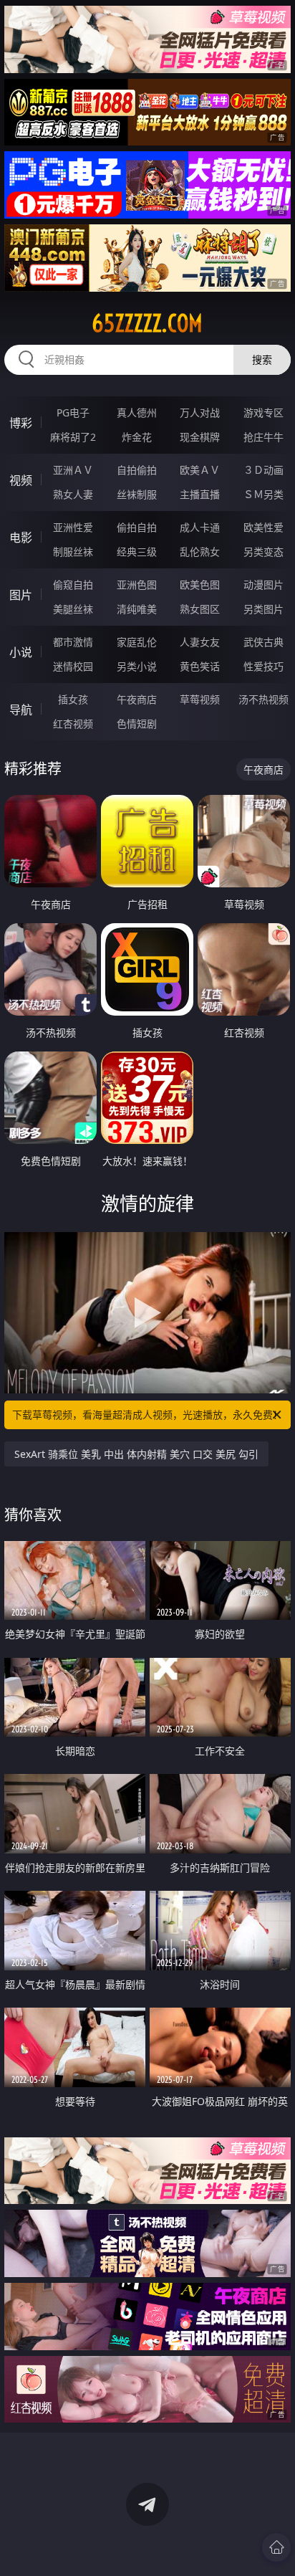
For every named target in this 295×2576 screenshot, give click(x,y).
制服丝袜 (73, 552)
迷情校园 (73, 666)
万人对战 (200, 412)
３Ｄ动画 (263, 470)
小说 (21, 652)
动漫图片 (263, 585)
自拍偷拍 (137, 470)
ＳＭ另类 (263, 494)
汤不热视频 (263, 699)
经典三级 (137, 552)
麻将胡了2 (73, 437)
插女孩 (73, 699)
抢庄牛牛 (263, 437)
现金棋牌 (200, 437)
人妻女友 (200, 642)
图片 (21, 595)
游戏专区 (263, 412)
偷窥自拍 (73, 585)
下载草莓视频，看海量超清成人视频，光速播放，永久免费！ (147, 1415)
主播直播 (200, 494)
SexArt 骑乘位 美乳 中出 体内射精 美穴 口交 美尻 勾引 (136, 1454)
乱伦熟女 (200, 552)
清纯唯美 (137, 609)
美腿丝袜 (73, 609)
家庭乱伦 (137, 642)
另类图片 (263, 609)
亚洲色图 (137, 585)
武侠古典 (263, 642)
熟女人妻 (73, 494)
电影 (21, 538)
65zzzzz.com (147, 323)
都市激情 (73, 642)
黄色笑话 (200, 666)
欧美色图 (200, 585)
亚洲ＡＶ (73, 470)
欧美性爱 (263, 527)
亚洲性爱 (73, 527)
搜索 (262, 359)
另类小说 (137, 666)
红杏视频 (73, 724)
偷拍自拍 (137, 527)
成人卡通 (200, 527)
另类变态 (263, 552)
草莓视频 (200, 699)
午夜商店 (137, 699)
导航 (21, 710)
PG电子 (73, 412)
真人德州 (137, 412)
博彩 (21, 423)
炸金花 (137, 437)
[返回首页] (276, 2547)
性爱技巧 (263, 666)
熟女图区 (200, 609)
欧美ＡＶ (200, 470)
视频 (21, 480)
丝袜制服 (137, 494)
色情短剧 (137, 724)
